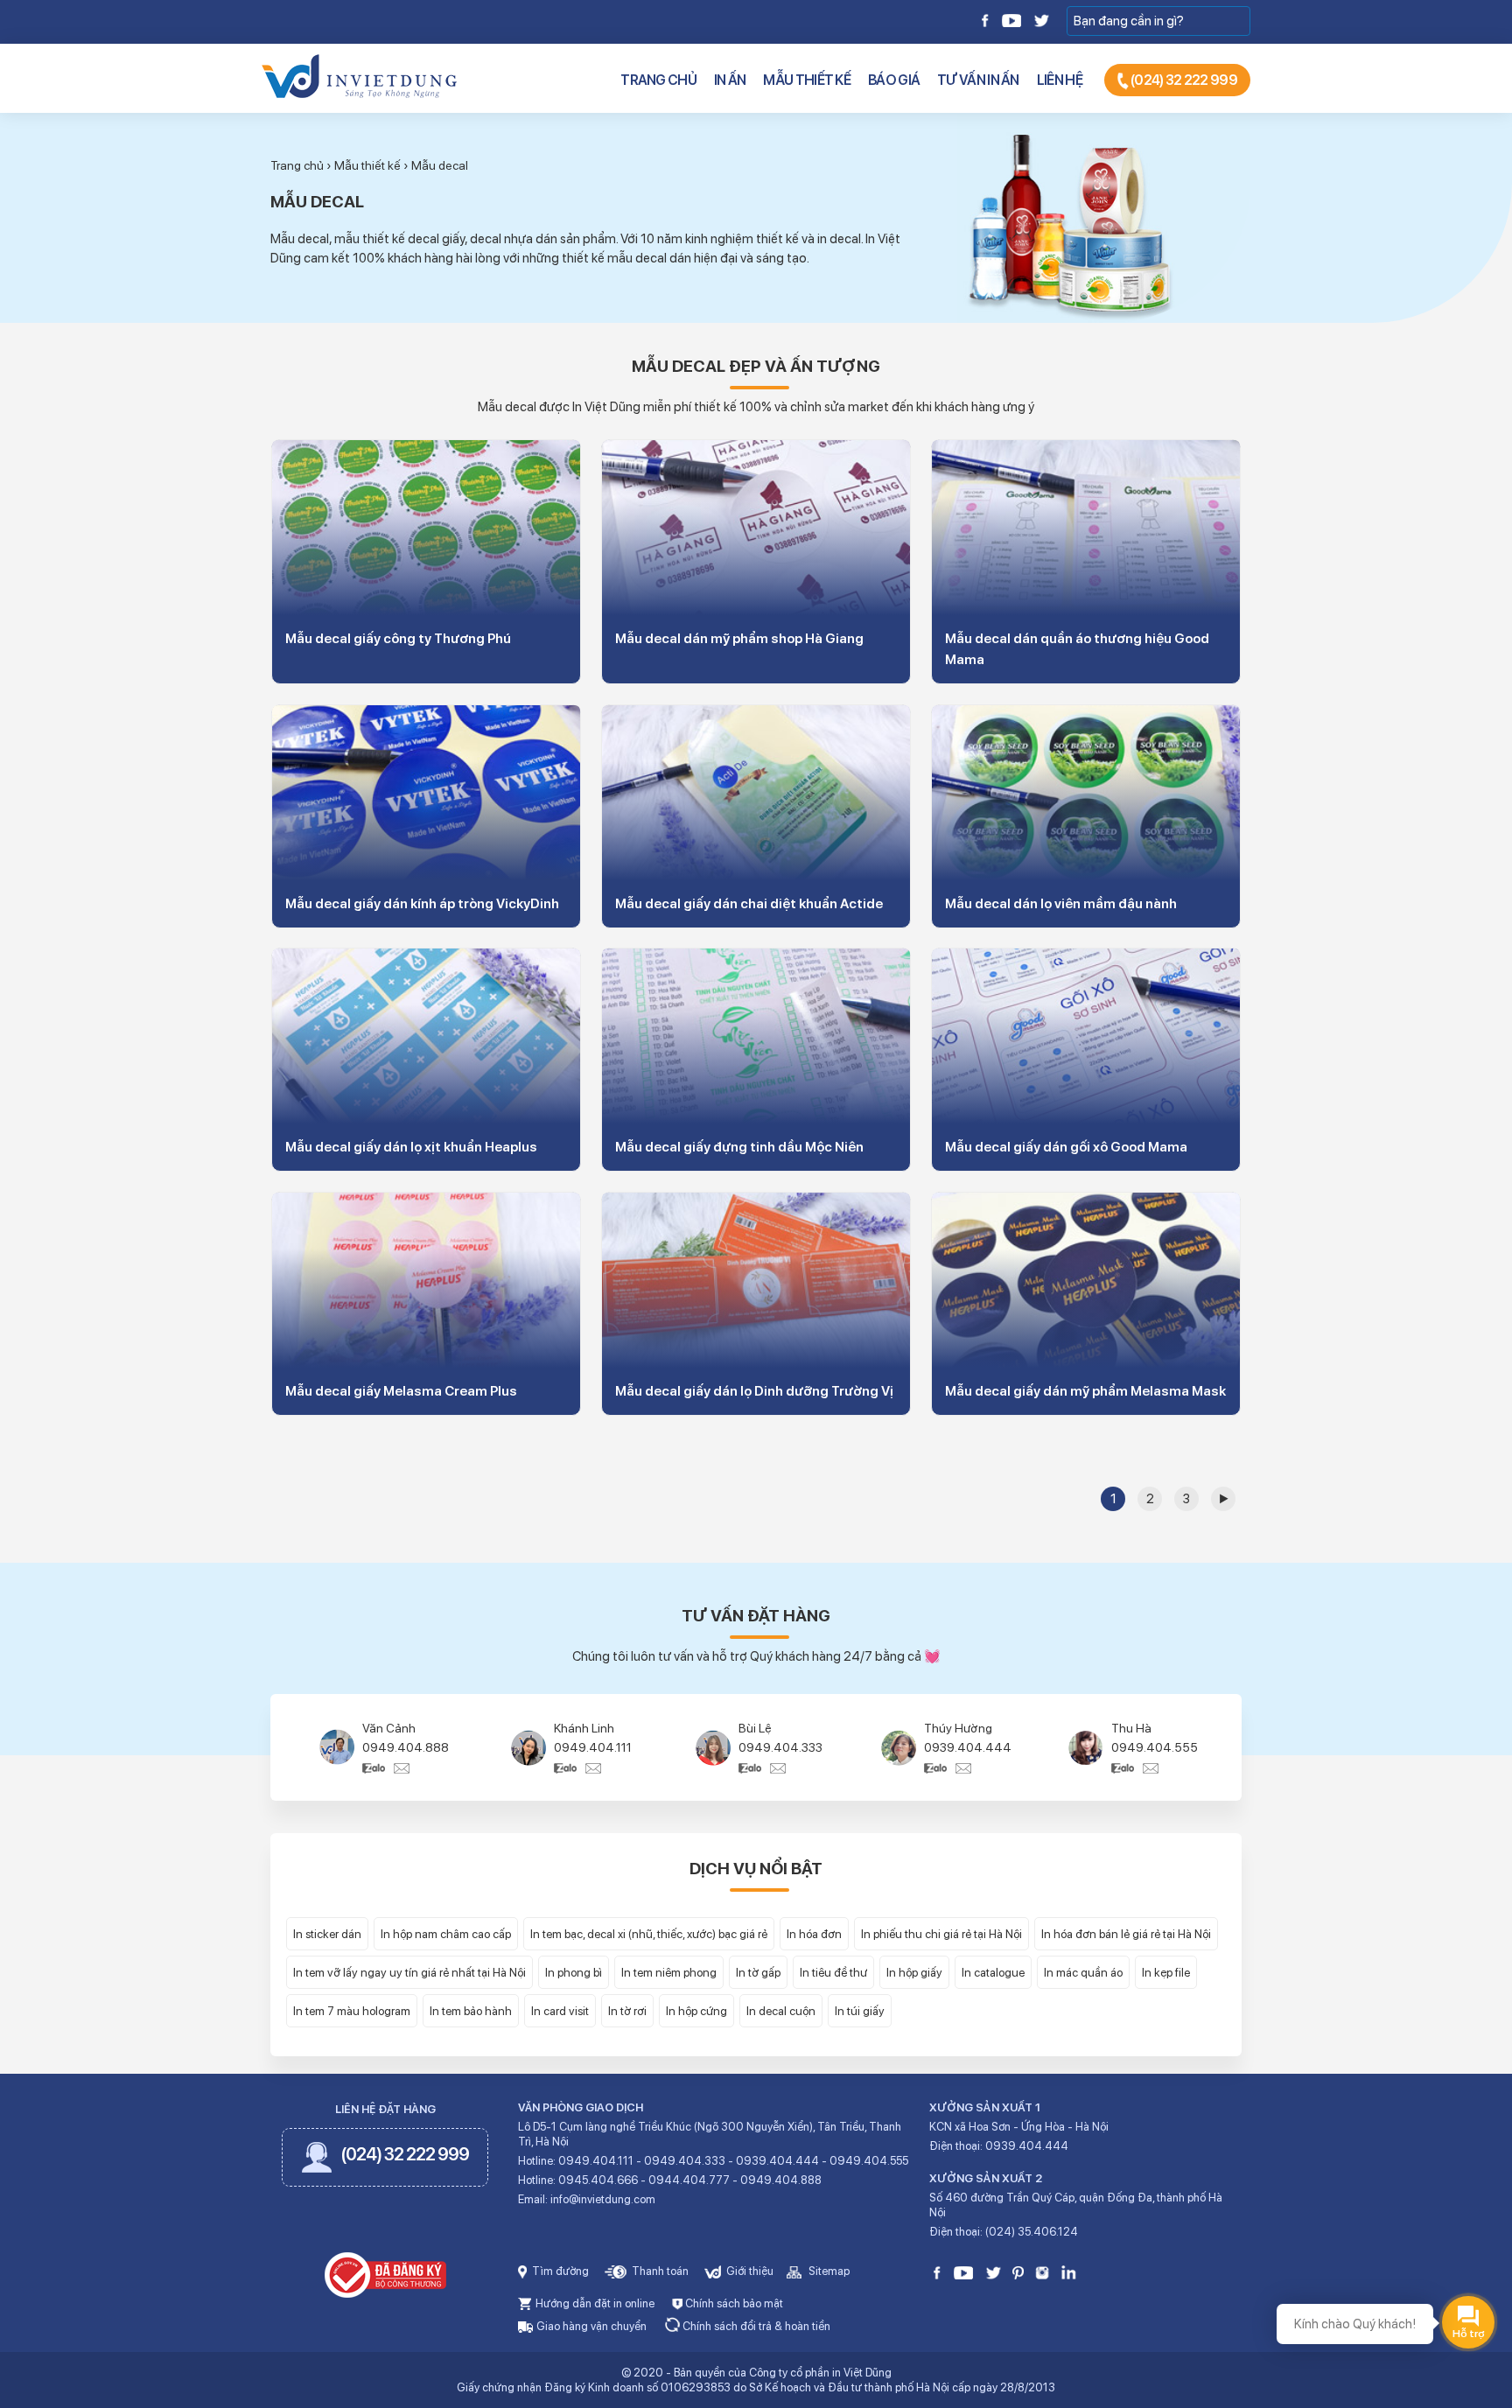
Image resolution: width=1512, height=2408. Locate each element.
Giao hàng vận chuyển (590, 2326)
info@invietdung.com (603, 2199)
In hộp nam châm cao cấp (446, 1934)
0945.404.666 (598, 2180)
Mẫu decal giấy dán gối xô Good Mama (1066, 1147)
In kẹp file (1166, 1972)
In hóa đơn (814, 1934)
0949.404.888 (406, 1747)
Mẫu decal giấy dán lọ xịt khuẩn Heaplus (411, 1147)
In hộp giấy (914, 1972)
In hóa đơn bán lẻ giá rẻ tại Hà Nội (1126, 1934)
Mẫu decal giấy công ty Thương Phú (398, 638)
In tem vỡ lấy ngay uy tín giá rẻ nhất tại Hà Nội (409, 1972)
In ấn (730, 80)
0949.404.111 (593, 1747)
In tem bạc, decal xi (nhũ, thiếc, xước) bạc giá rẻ (649, 1934)
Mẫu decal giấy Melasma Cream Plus (401, 1391)
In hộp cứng (696, 2011)
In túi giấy (860, 2011)
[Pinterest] (1018, 2272)
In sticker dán (327, 1934)
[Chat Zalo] (378, 1767)
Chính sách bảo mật (733, 2303)
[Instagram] (1042, 2272)
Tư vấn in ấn (978, 80)
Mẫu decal (440, 165)
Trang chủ (658, 80)
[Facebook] (986, 19)
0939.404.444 (968, 1747)
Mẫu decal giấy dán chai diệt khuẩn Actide (749, 903)
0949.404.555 (1155, 1747)
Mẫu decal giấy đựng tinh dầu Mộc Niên (739, 1147)
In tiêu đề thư (833, 1972)
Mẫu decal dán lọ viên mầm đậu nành (1061, 903)
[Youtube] (1011, 19)
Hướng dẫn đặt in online (594, 2303)
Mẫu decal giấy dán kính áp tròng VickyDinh (422, 903)
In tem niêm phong (669, 1972)
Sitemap (828, 2271)
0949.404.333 (780, 1747)
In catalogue (993, 1972)
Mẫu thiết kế (807, 80)
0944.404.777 (689, 2180)
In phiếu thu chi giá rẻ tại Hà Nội (941, 1934)
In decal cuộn (781, 2011)
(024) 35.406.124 (1032, 2232)
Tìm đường (559, 2271)
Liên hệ (1060, 80)
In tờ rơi (627, 2011)
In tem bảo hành (471, 2011)
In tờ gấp (758, 1972)
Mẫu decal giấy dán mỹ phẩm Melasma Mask (1085, 1391)
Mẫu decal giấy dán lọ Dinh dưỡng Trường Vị (754, 1391)
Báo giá (894, 80)
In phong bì (574, 1972)
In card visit (560, 2011)
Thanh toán (659, 2271)
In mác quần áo (1083, 1972)
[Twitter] (1041, 19)
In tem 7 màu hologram (352, 2011)
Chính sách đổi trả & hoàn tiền (755, 2326)
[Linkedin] (1069, 2272)
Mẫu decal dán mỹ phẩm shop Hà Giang (739, 638)
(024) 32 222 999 (1183, 80)
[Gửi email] (402, 1767)
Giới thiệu (749, 2271)
